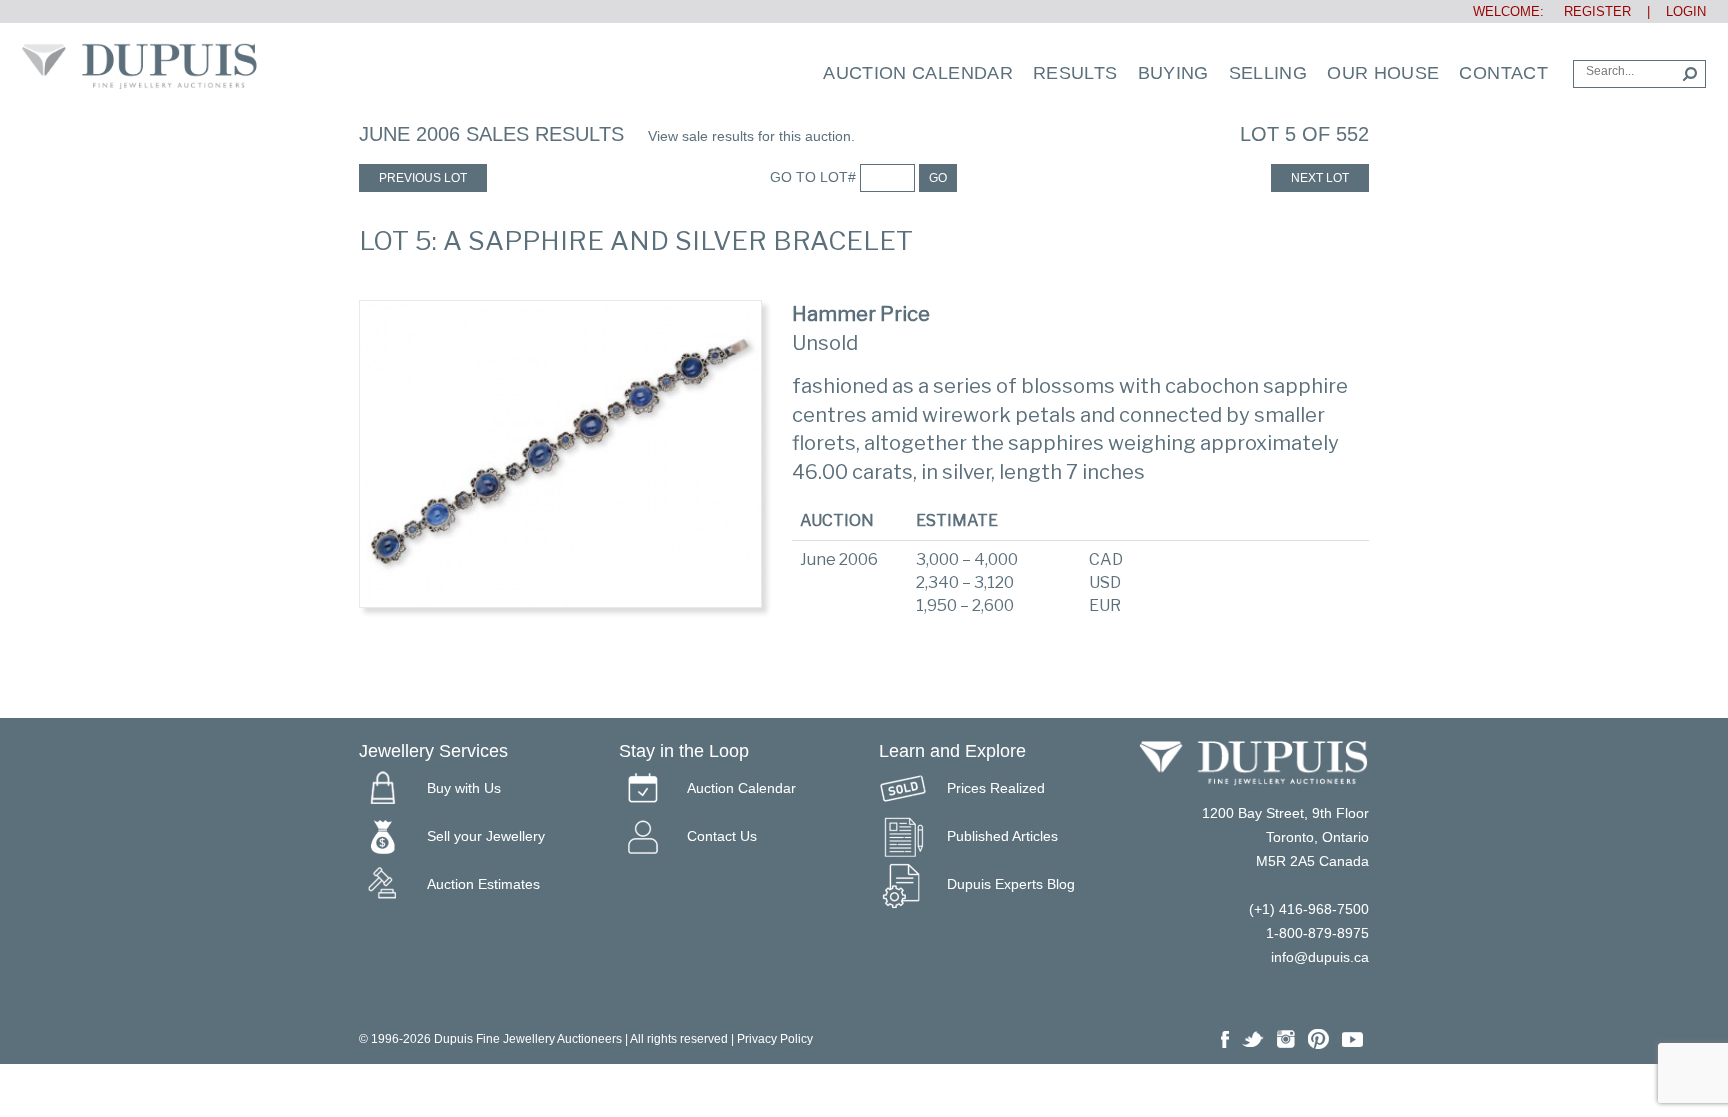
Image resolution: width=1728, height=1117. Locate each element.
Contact (1503, 73)
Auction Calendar (918, 73)
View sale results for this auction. (751, 136)
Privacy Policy (775, 1039)
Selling (1268, 73)
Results (1075, 73)
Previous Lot (423, 178)
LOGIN (1686, 11)
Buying (1173, 73)
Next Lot (1320, 178)
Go (938, 178)
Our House (1383, 73)
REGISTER (1589, 11)
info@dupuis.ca (1320, 957)
